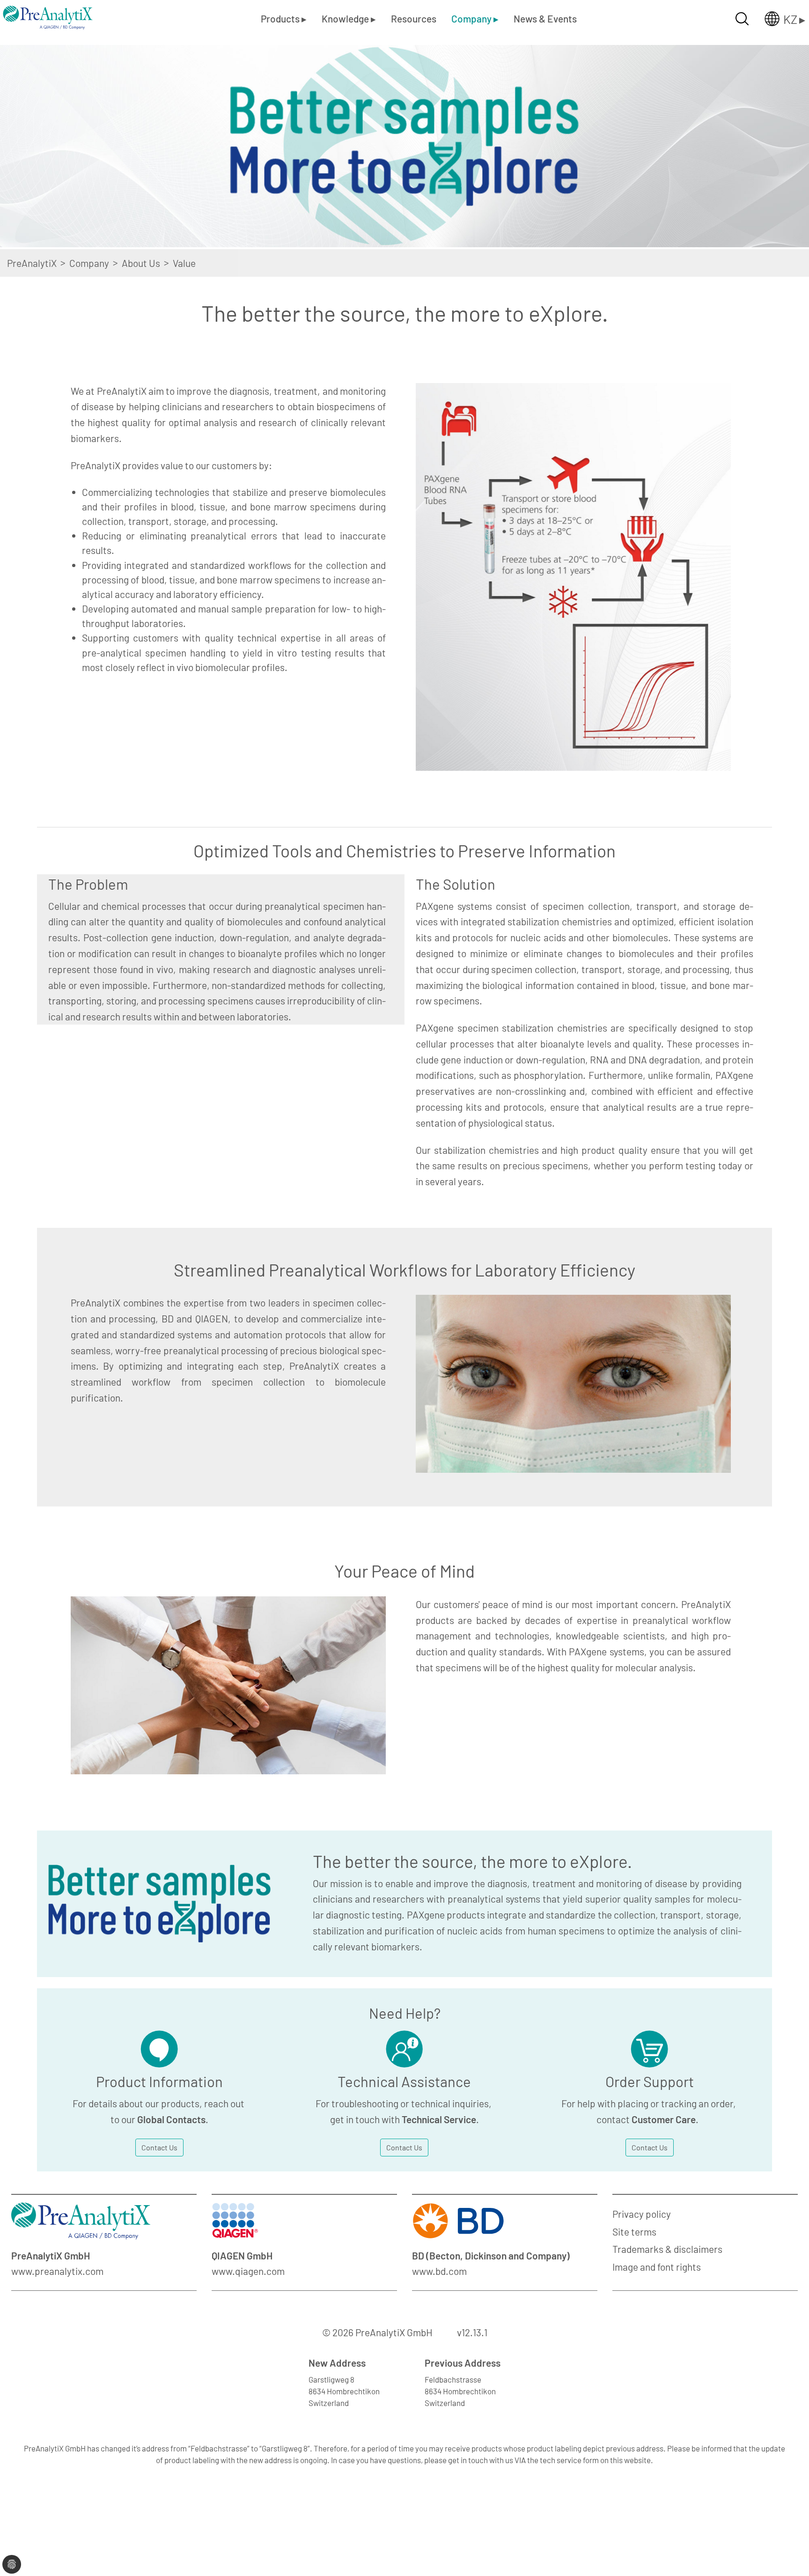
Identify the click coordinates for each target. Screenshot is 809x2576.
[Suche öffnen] (742, 19)
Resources (414, 18)
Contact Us (159, 2147)
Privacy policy (642, 2214)
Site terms (634, 2232)
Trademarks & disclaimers (667, 2249)
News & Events (545, 18)
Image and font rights (657, 2267)
